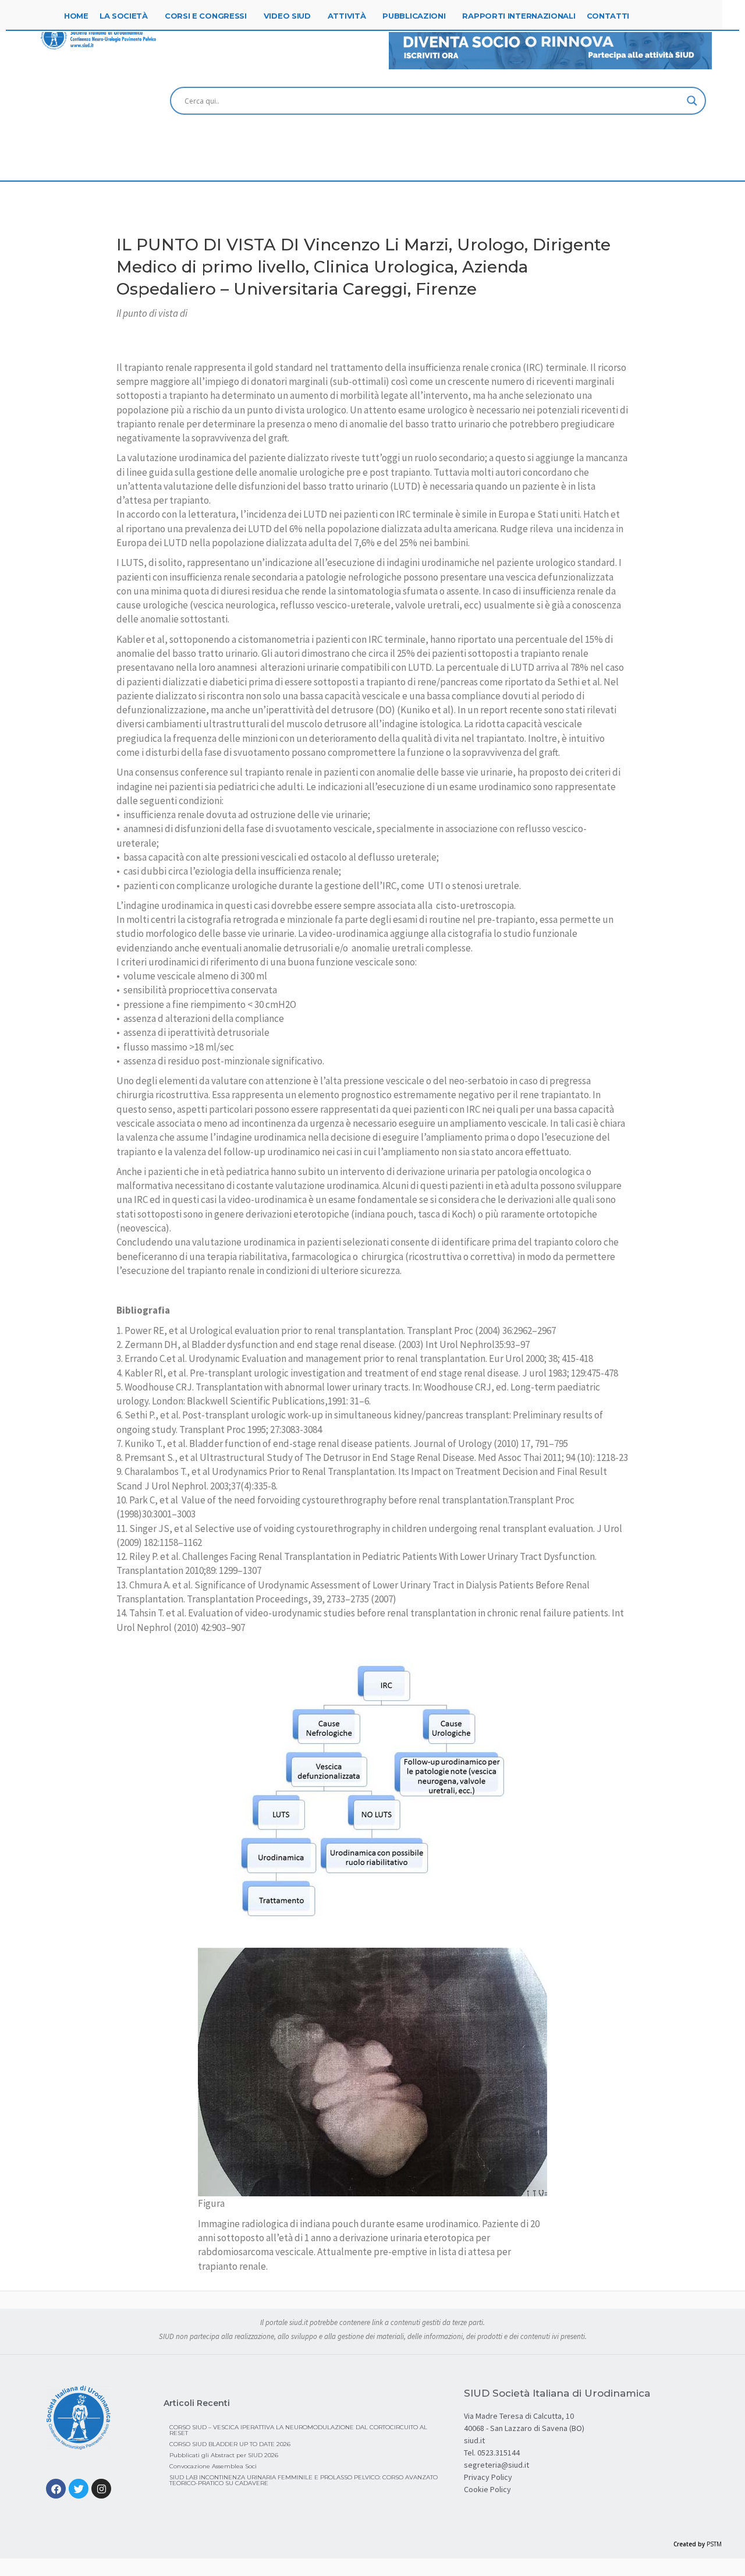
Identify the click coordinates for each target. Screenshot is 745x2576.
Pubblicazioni (414, 16)
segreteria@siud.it (496, 2465)
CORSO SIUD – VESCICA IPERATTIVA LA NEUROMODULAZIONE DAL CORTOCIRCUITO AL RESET (298, 2430)
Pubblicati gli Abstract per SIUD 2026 (224, 2455)
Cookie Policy (487, 2489)
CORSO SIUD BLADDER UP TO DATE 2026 (230, 2444)
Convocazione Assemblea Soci (213, 2466)
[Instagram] (101, 2489)
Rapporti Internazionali (519, 16)
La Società (124, 16)
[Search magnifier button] (692, 101)
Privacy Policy (488, 2477)
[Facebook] (56, 2489)
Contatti (608, 16)
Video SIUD (287, 16)
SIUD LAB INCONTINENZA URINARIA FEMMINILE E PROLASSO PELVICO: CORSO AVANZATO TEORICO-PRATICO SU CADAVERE (304, 2480)
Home (76, 16)
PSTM (714, 2544)
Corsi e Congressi (206, 16)
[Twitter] (79, 2489)
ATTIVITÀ (347, 16)
